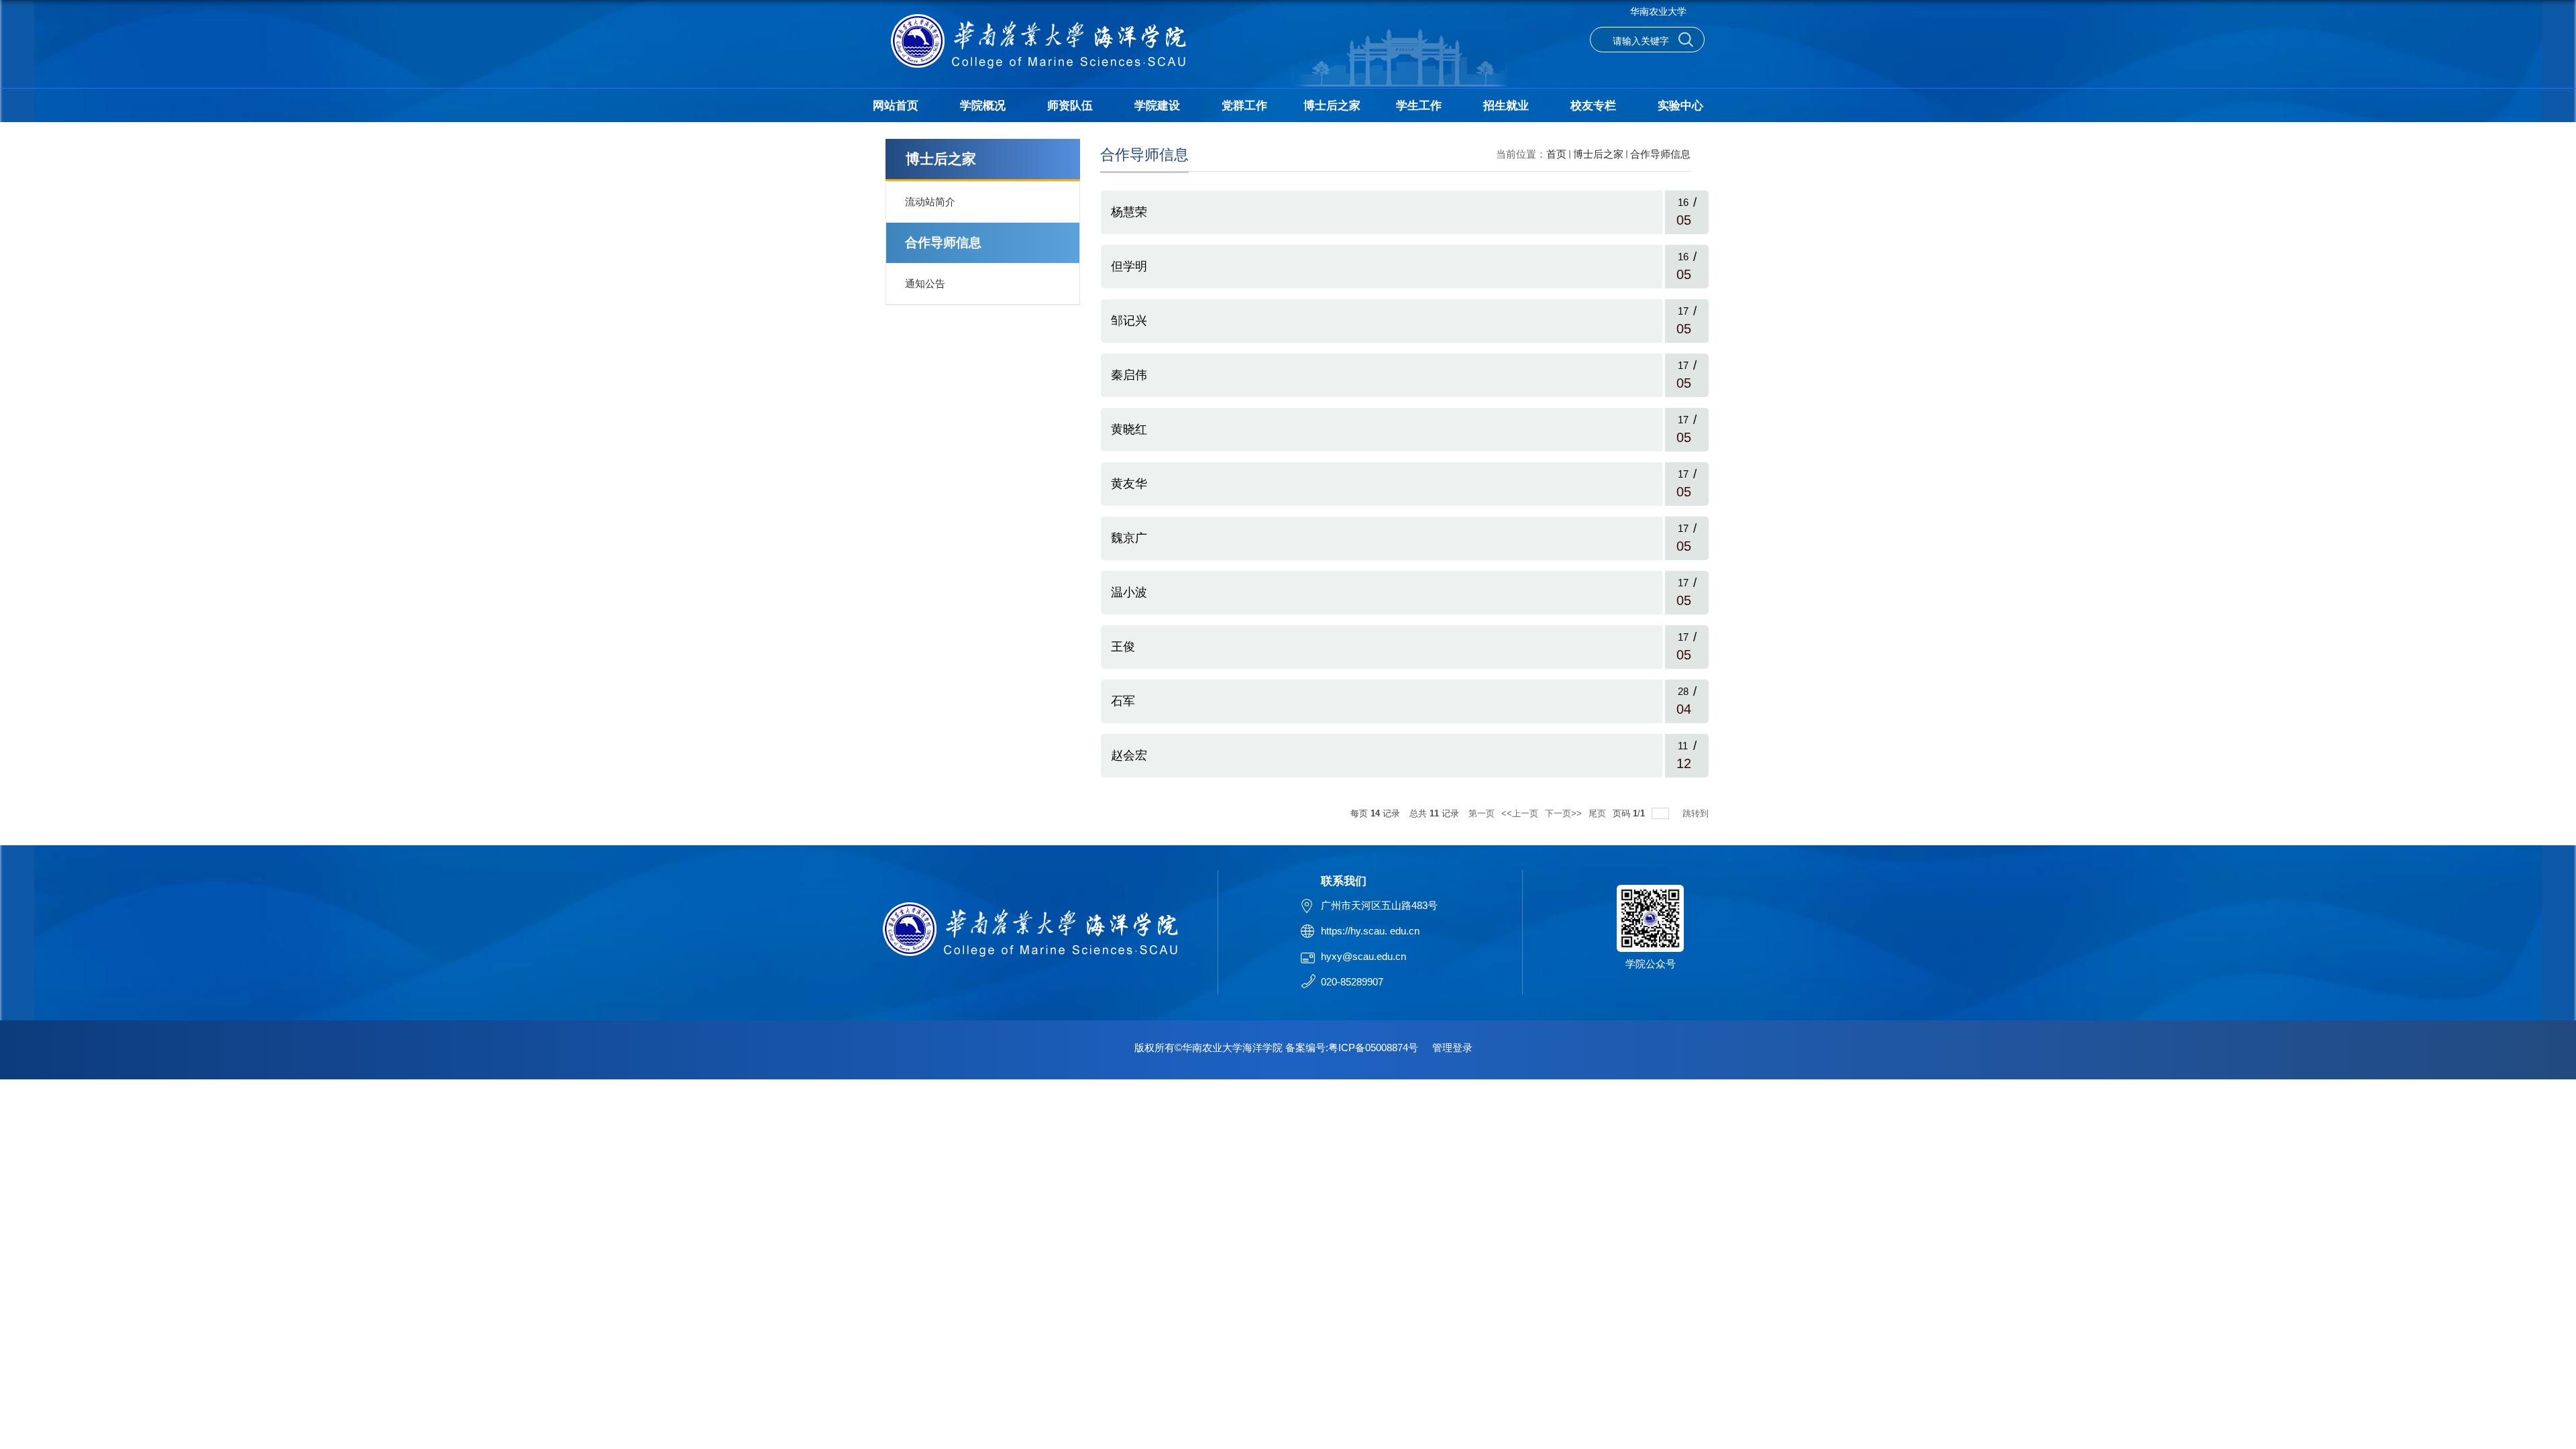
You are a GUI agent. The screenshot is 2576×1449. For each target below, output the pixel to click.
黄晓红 (1129, 429)
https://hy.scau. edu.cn (1370, 931)
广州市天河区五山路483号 (1379, 905)
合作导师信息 (1660, 154)
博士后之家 (1332, 106)
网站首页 (896, 106)
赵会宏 (1129, 755)
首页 (1556, 154)
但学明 (1129, 266)
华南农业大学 (1658, 11)
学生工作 (1419, 106)
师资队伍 (1070, 106)
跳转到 (1697, 813)
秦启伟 (1129, 375)
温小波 (1129, 592)
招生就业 (1506, 106)
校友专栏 (1593, 106)
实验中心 (1680, 106)
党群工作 (1244, 106)
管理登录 (1452, 1048)
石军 (1123, 701)
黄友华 (1129, 484)
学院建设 (1157, 106)
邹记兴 (1129, 321)
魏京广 (1129, 538)
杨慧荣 (1129, 212)
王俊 (1123, 647)
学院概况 (983, 106)
